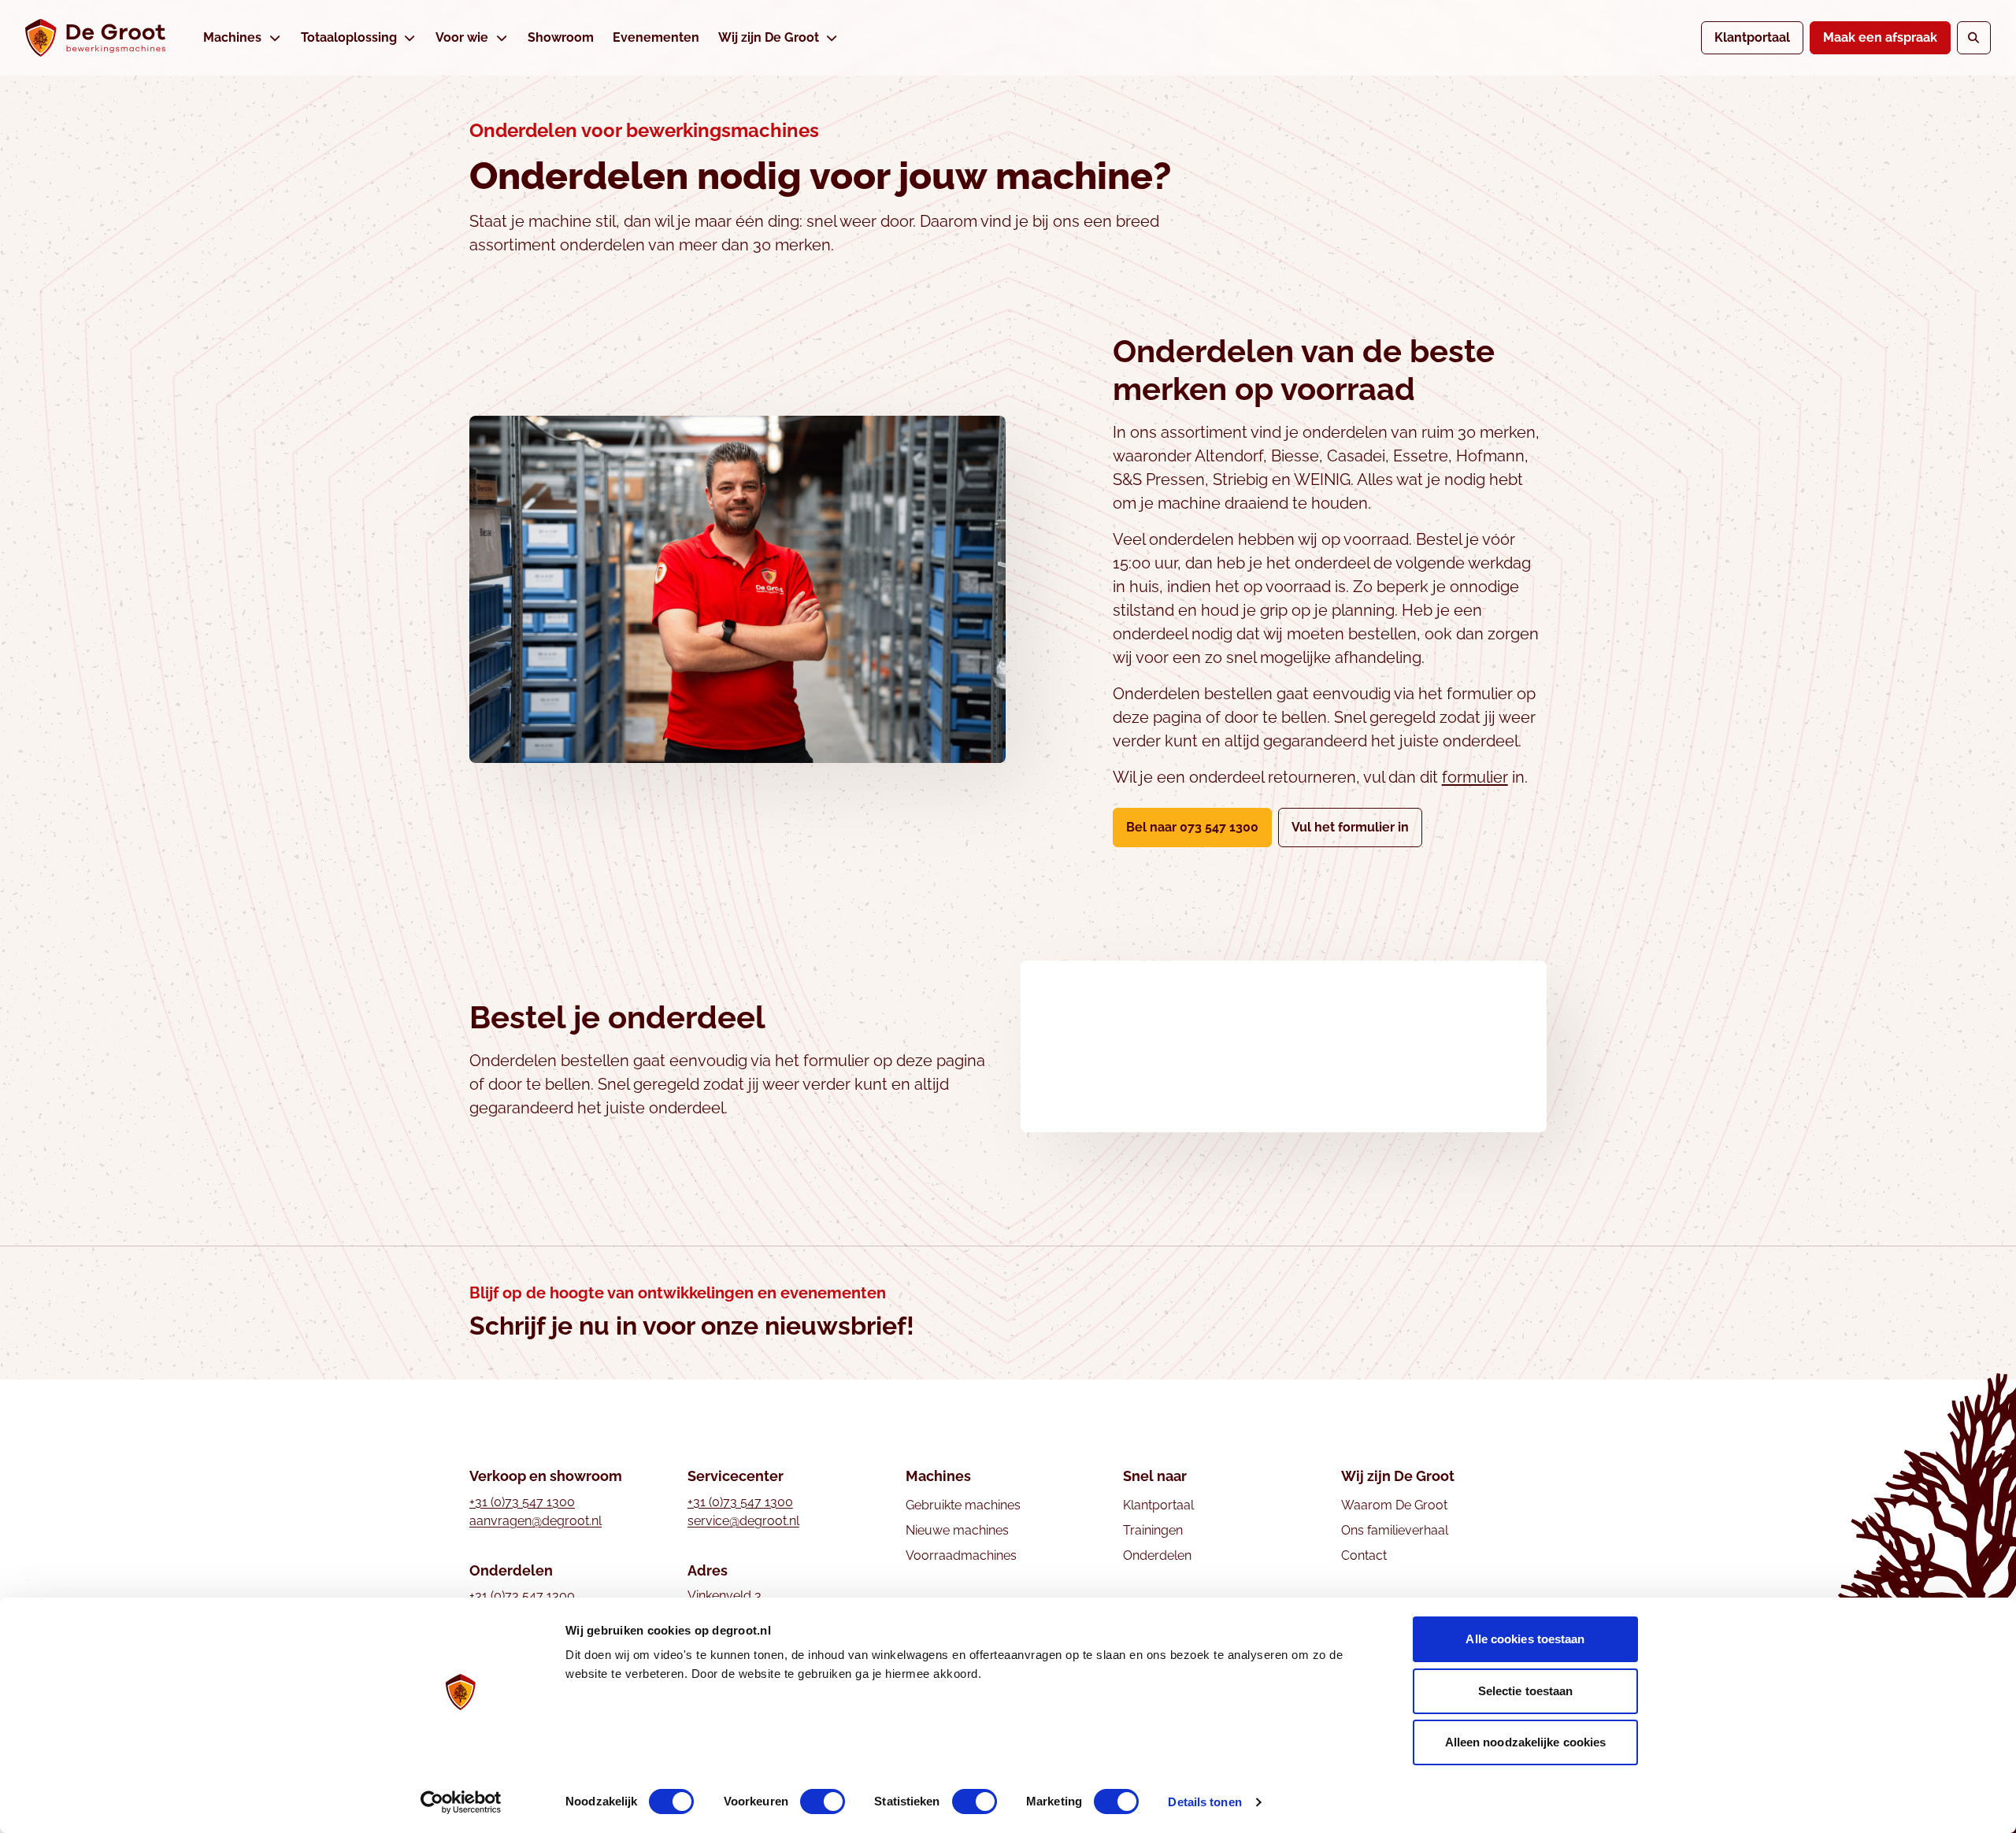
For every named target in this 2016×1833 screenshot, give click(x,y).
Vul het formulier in (1357, 827)
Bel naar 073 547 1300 (1192, 827)
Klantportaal (1752, 37)
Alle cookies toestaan (1525, 1639)
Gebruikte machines (963, 1505)
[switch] (823, 1802)
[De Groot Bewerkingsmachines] (95, 38)
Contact (1364, 1555)
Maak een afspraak (1880, 37)
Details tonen (1204, 1802)
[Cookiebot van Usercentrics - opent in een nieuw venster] (461, 1802)
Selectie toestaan (1526, 1691)
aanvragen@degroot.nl (535, 1521)
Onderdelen (1157, 1555)
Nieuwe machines (957, 1530)
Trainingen (1153, 1530)
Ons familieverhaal (1395, 1530)
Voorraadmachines (961, 1555)
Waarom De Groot (1394, 1505)
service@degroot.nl (743, 1521)
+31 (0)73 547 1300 (522, 1502)
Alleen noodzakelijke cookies (1526, 1742)
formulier (1475, 777)
